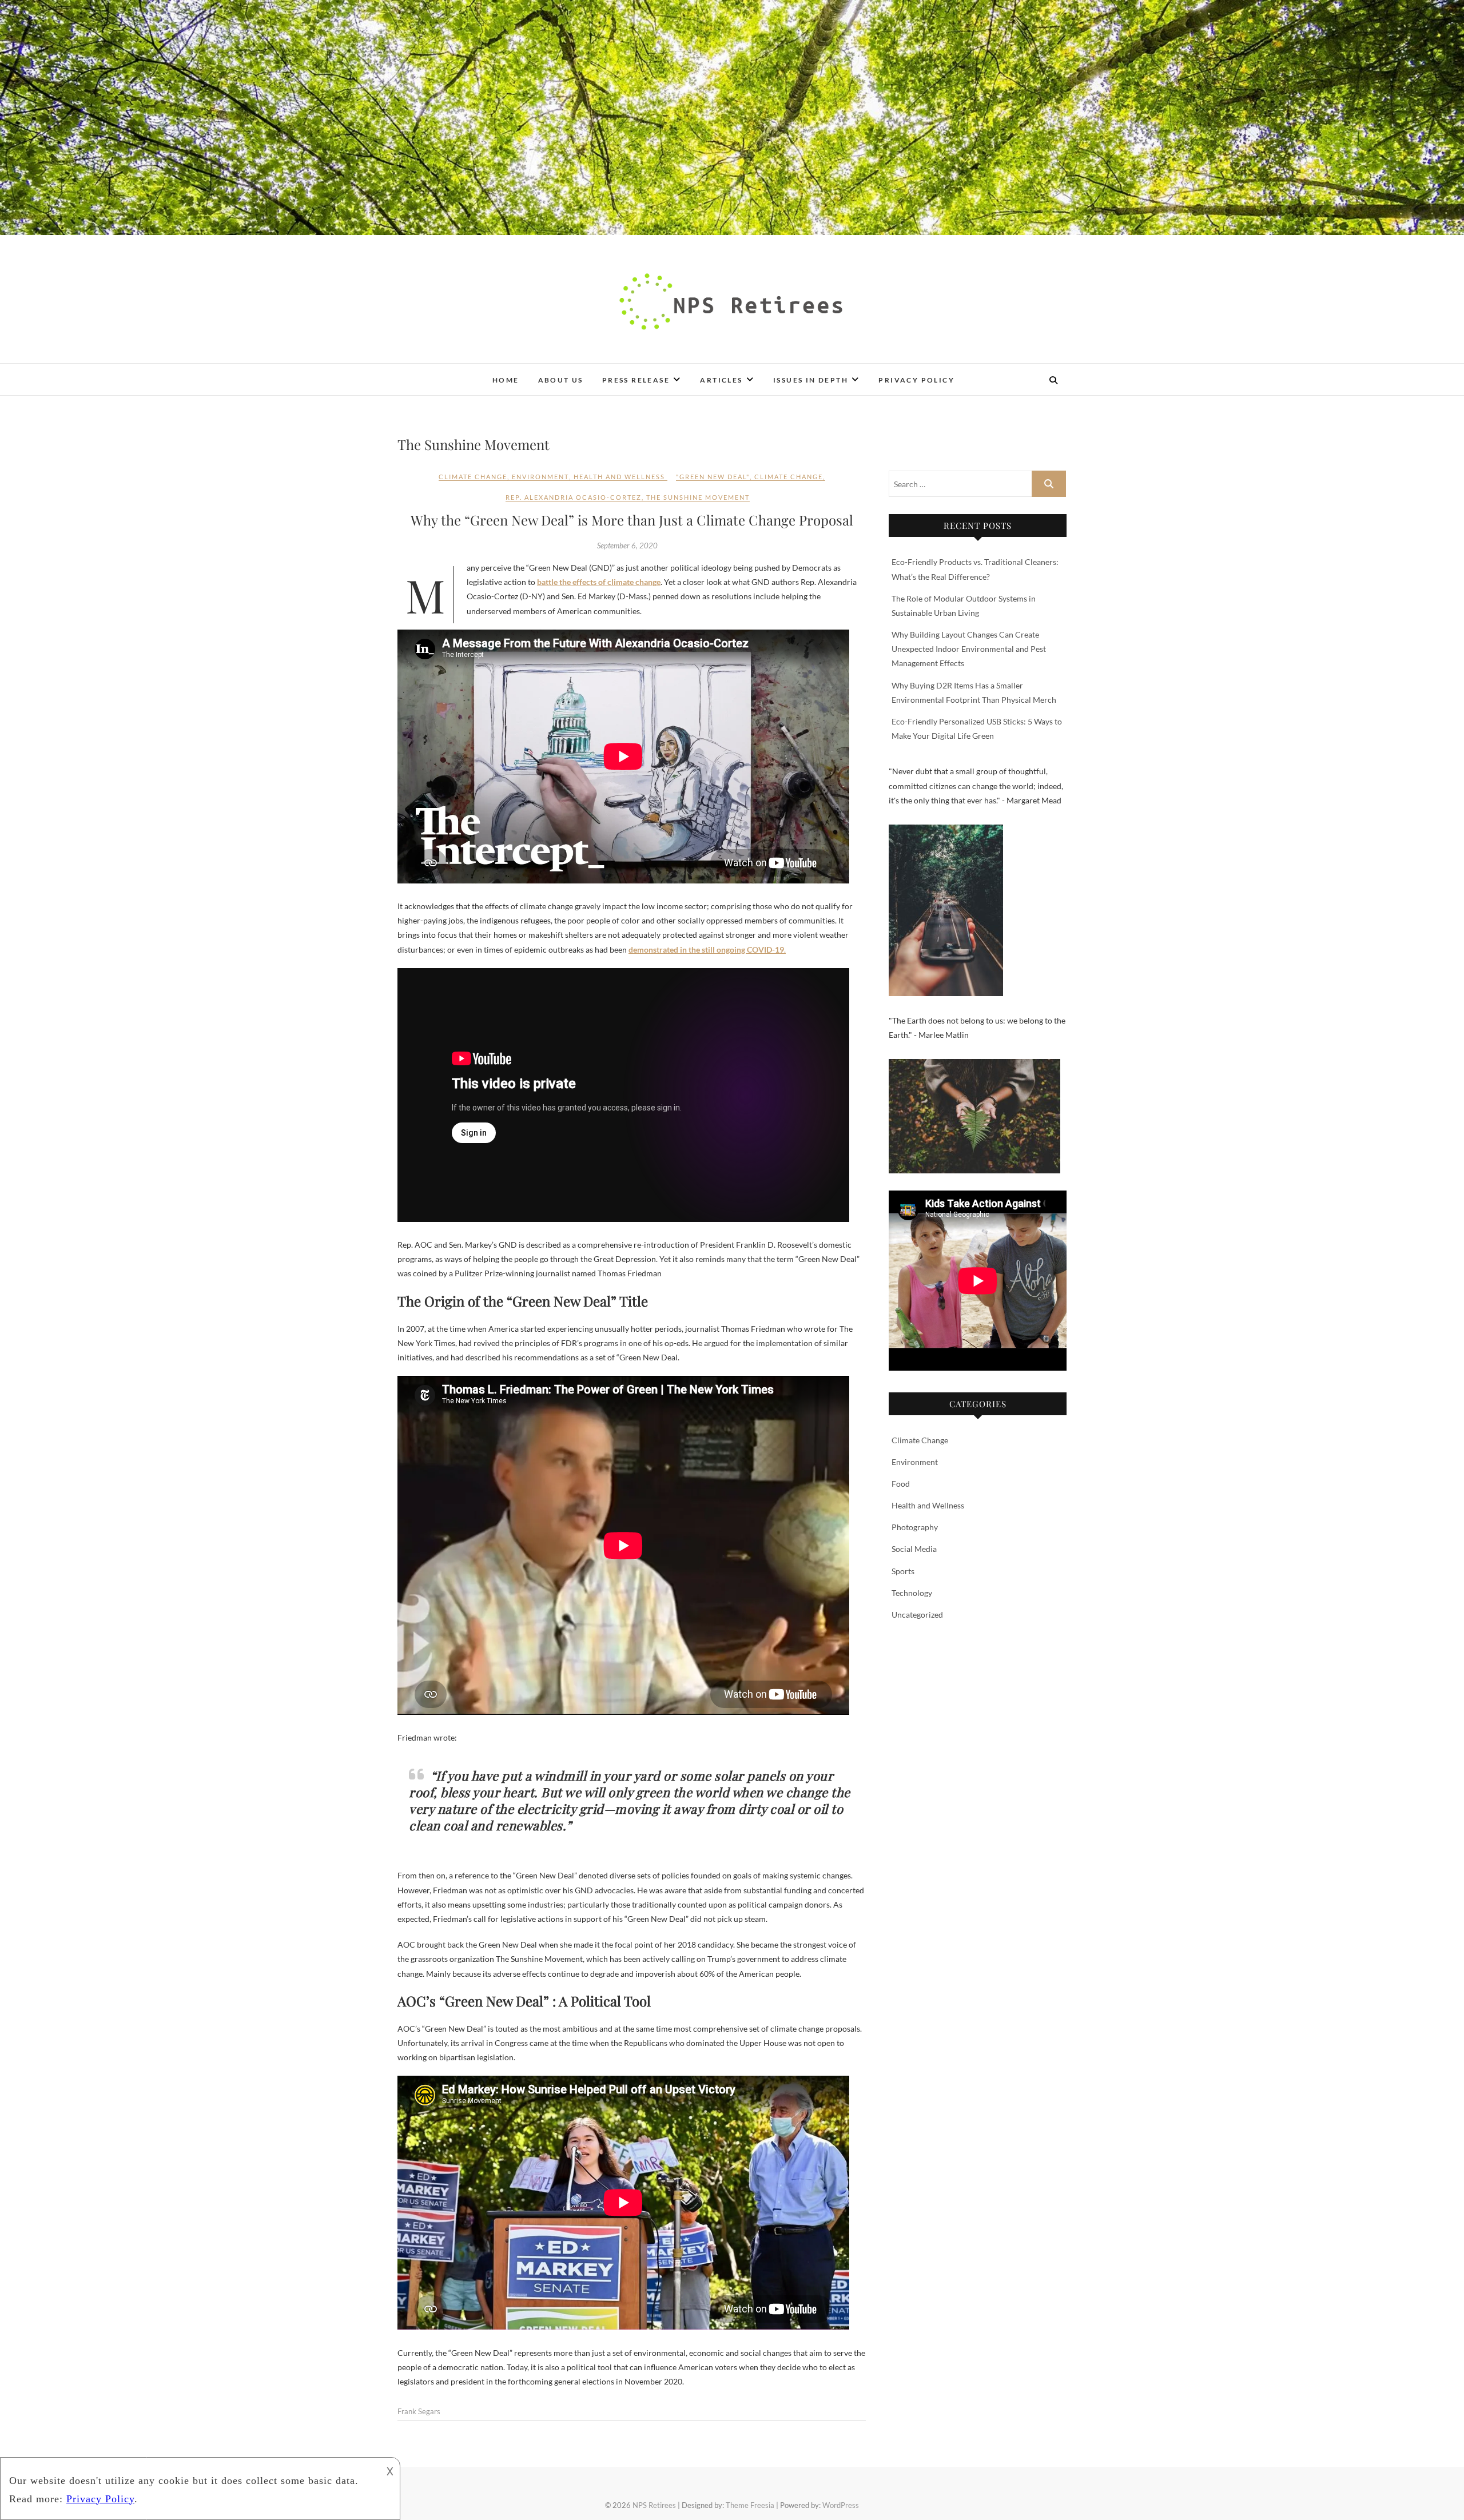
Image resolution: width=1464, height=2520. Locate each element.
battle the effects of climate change (599, 582)
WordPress (841, 2505)
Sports (903, 1571)
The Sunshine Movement (698, 497)
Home (506, 380)
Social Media (914, 1549)
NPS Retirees (437, 372)
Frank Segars (419, 2411)
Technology (912, 1593)
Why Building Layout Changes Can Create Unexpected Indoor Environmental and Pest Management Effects (969, 649)
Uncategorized (917, 1615)
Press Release (636, 380)
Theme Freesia (750, 2505)
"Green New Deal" (713, 477)
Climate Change (473, 477)
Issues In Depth (811, 380)
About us (561, 380)
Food (901, 1484)
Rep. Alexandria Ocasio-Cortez (574, 497)
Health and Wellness (619, 477)
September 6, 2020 (627, 546)
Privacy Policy (916, 380)
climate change (789, 477)
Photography (915, 1527)
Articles (721, 380)
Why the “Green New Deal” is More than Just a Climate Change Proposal (632, 520)
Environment (540, 477)
